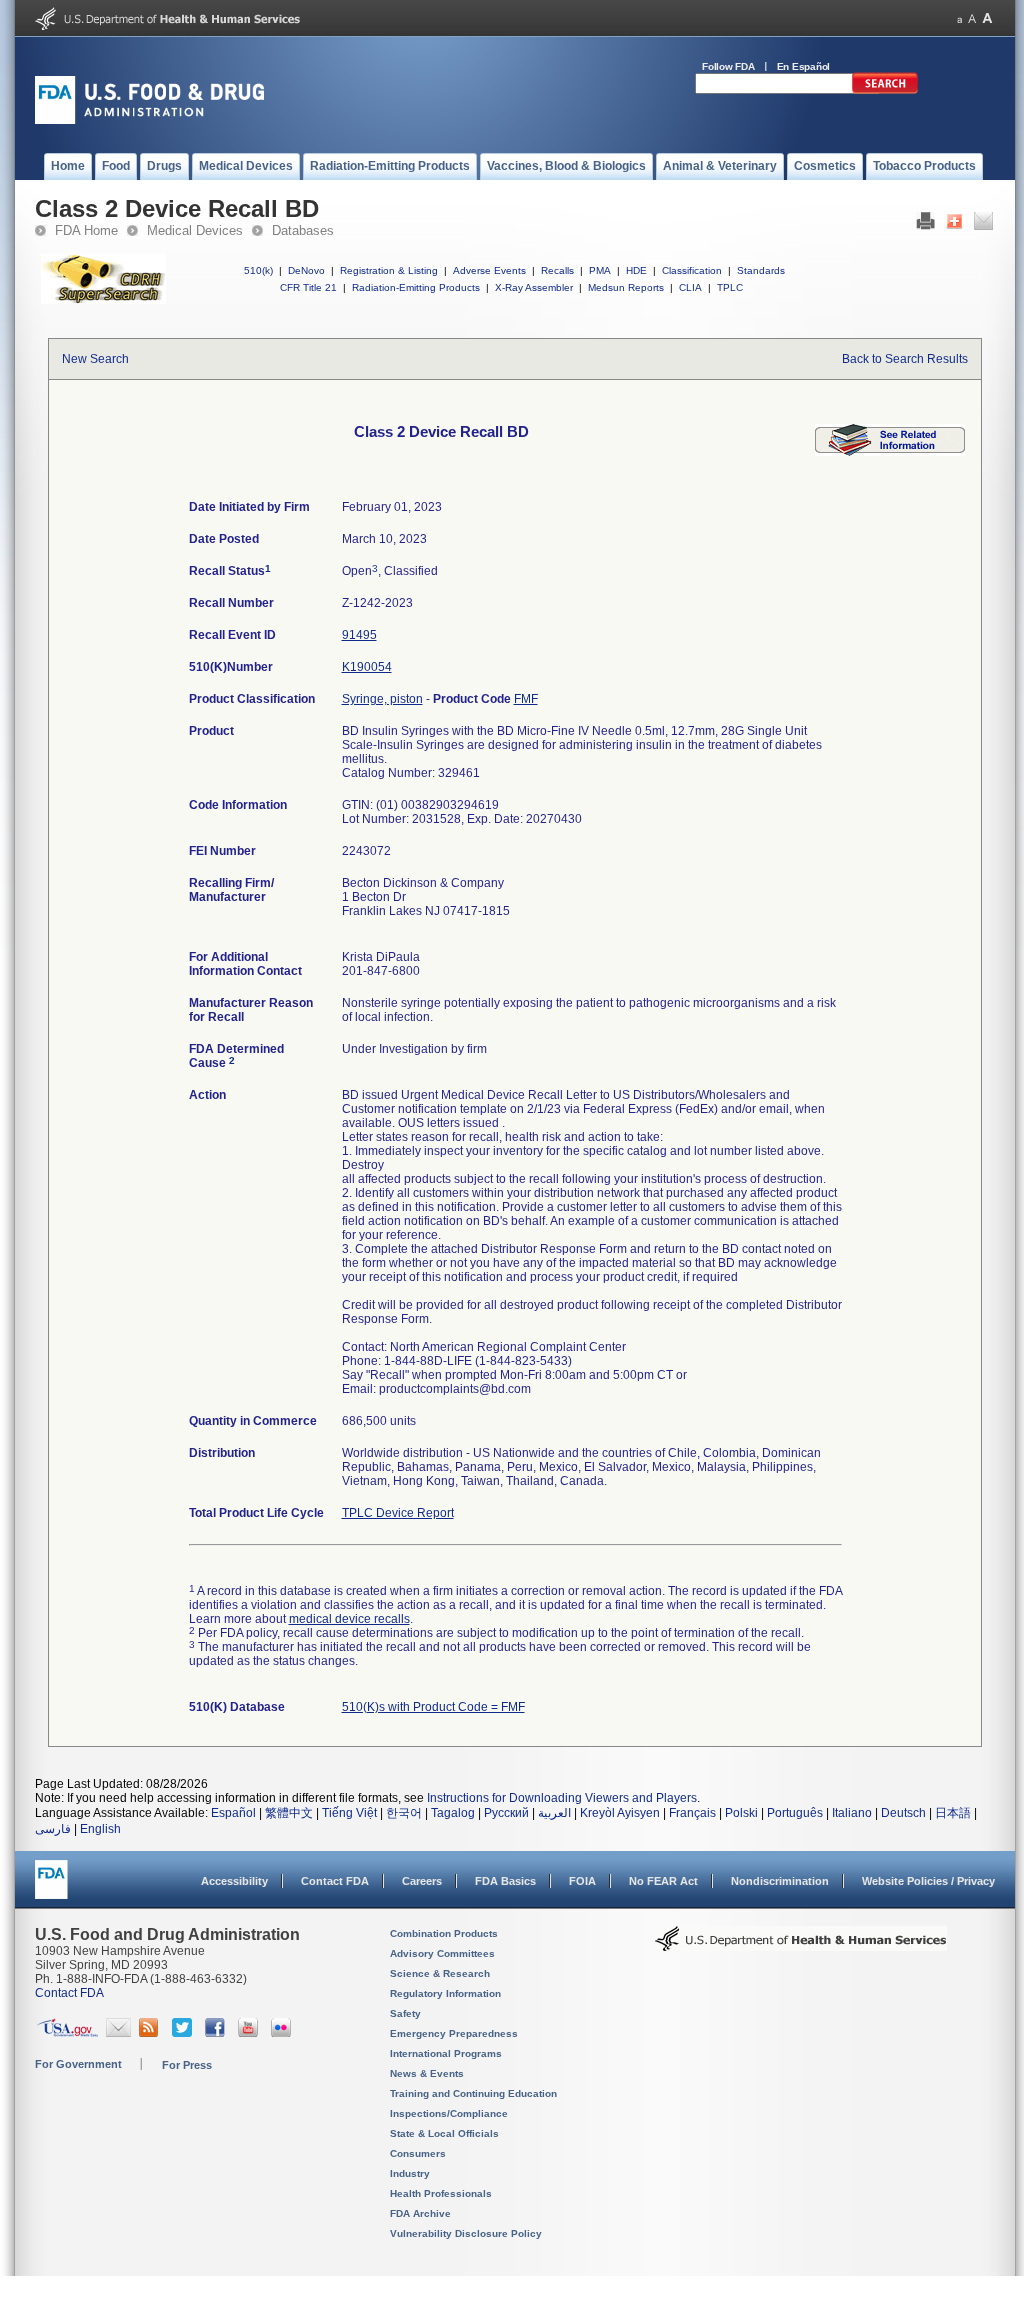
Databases (303, 230)
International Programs (446, 2053)
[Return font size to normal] (972, 18)
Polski (741, 1813)
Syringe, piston (382, 699)
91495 (359, 635)
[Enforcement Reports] (890, 452)
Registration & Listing (389, 270)
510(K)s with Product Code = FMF (433, 1707)
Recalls (557, 270)
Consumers (418, 2153)
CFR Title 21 (308, 287)
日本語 (953, 1813)
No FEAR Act (663, 1881)
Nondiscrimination (780, 1881)
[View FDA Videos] (250, 2033)
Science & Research (440, 1973)
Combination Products (444, 1933)
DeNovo (306, 270)
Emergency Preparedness (454, 2033)
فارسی (53, 1829)
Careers (422, 1881)
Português (795, 1813)
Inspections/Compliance (449, 2113)
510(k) (258, 270)
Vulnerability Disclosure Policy (466, 2233)
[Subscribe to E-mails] (118, 2033)
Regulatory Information (445, 1993)
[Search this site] (885, 90)
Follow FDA (728, 66)
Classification (692, 270)
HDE (636, 270)
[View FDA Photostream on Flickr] (283, 2033)
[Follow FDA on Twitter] (184, 2033)
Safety (405, 2013)
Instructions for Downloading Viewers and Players (562, 1798)
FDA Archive (420, 2213)
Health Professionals (441, 2193)
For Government (78, 2064)
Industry (410, 2173)
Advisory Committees (442, 1953)
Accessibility (234, 1881)
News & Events (427, 2073)
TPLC (730, 287)
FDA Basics (505, 1881)
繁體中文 (289, 1813)
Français (692, 1813)
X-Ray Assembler (534, 287)
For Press (187, 2065)
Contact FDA (335, 1881)
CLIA (690, 287)
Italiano (852, 1813)
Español (233, 1813)
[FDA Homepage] (51, 1888)
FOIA (582, 1881)
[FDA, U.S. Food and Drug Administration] (149, 120)
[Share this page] (954, 226)
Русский (506, 1813)
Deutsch (903, 1813)
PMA (600, 270)
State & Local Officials (444, 2133)
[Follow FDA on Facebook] (217, 2033)
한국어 (404, 1813)
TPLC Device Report (398, 1513)
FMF (526, 699)
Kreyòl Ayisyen (620, 1813)
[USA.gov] (67, 2033)
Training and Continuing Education (473, 2093)
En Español (804, 66)
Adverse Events (489, 270)
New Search (95, 359)
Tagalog (453, 1813)
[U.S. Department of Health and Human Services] (167, 26)
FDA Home (86, 230)
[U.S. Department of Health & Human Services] (801, 1946)
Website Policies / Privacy (928, 1881)
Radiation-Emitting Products (416, 287)
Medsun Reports (626, 287)
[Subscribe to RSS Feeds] (151, 2033)
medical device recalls (349, 1619)
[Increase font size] (987, 18)
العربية (554, 1813)
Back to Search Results (905, 359)
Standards (761, 270)
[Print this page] (925, 226)
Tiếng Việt (349, 1813)
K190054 (367, 667)
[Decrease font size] (959, 18)
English (100, 1829)
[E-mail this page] (983, 226)
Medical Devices (195, 230)
